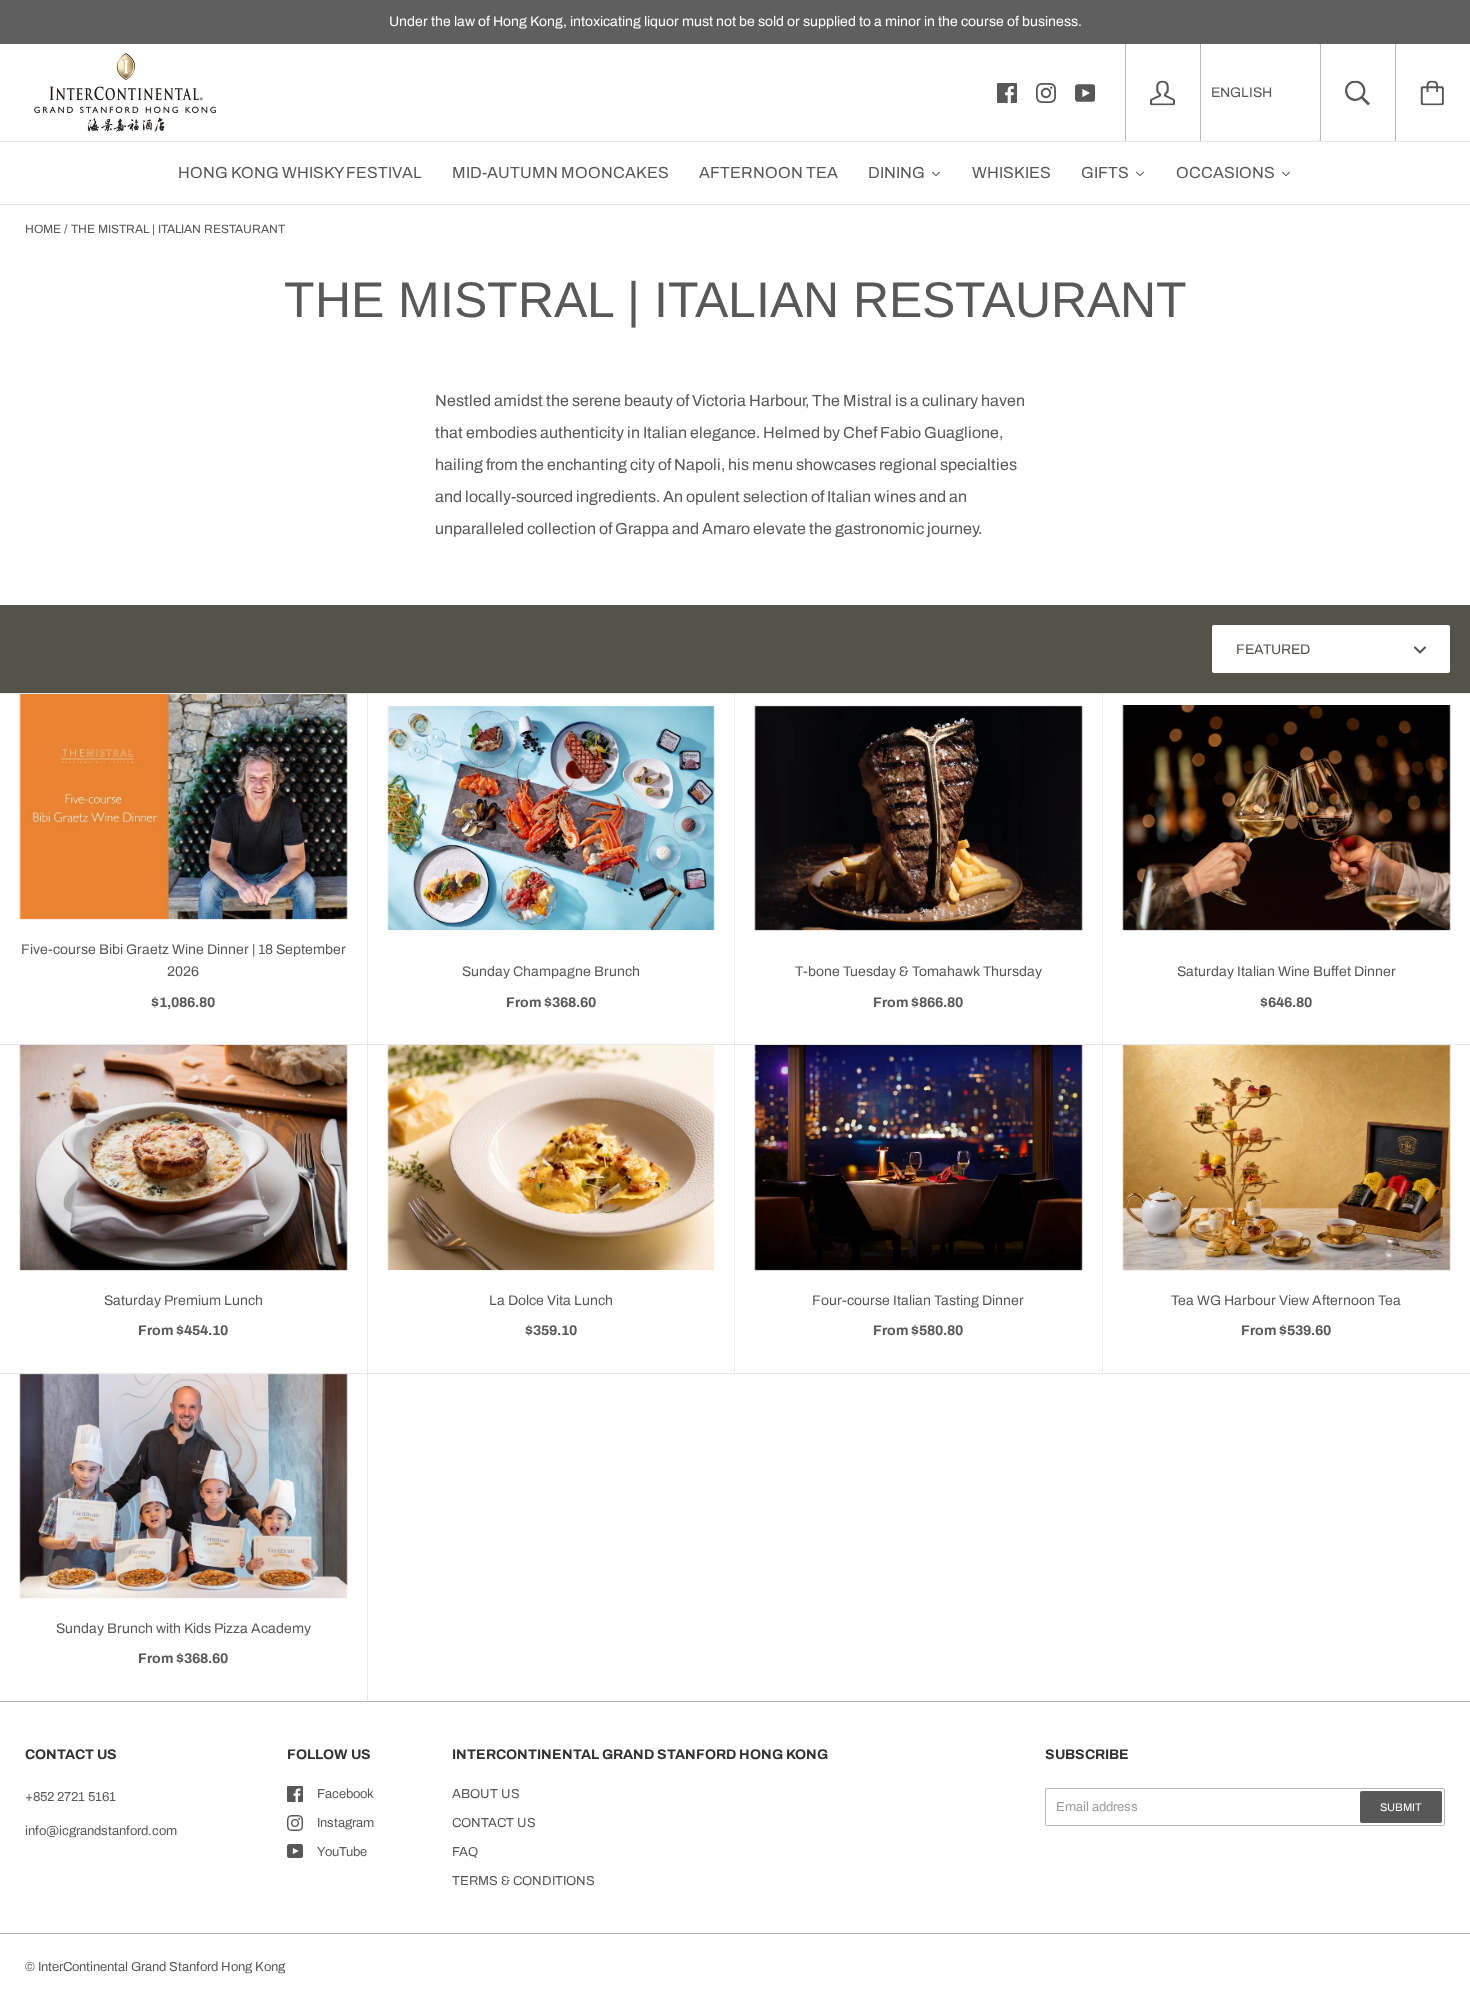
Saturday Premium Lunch (183, 1300)
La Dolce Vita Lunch (551, 1300)
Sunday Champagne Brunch (551, 971)
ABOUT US (486, 1794)
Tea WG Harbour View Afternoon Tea (1286, 1300)
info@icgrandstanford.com (101, 1831)
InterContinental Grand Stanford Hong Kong (161, 1967)
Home (43, 229)
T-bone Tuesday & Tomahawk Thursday (918, 971)
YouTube (342, 1852)
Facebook (345, 1794)
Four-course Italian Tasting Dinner (918, 1300)
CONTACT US (494, 1823)
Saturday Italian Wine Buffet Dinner (1286, 971)
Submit (1401, 1807)
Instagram (345, 1823)
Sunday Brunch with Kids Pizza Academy (183, 1628)
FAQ (465, 1852)
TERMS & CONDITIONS (523, 1881)
